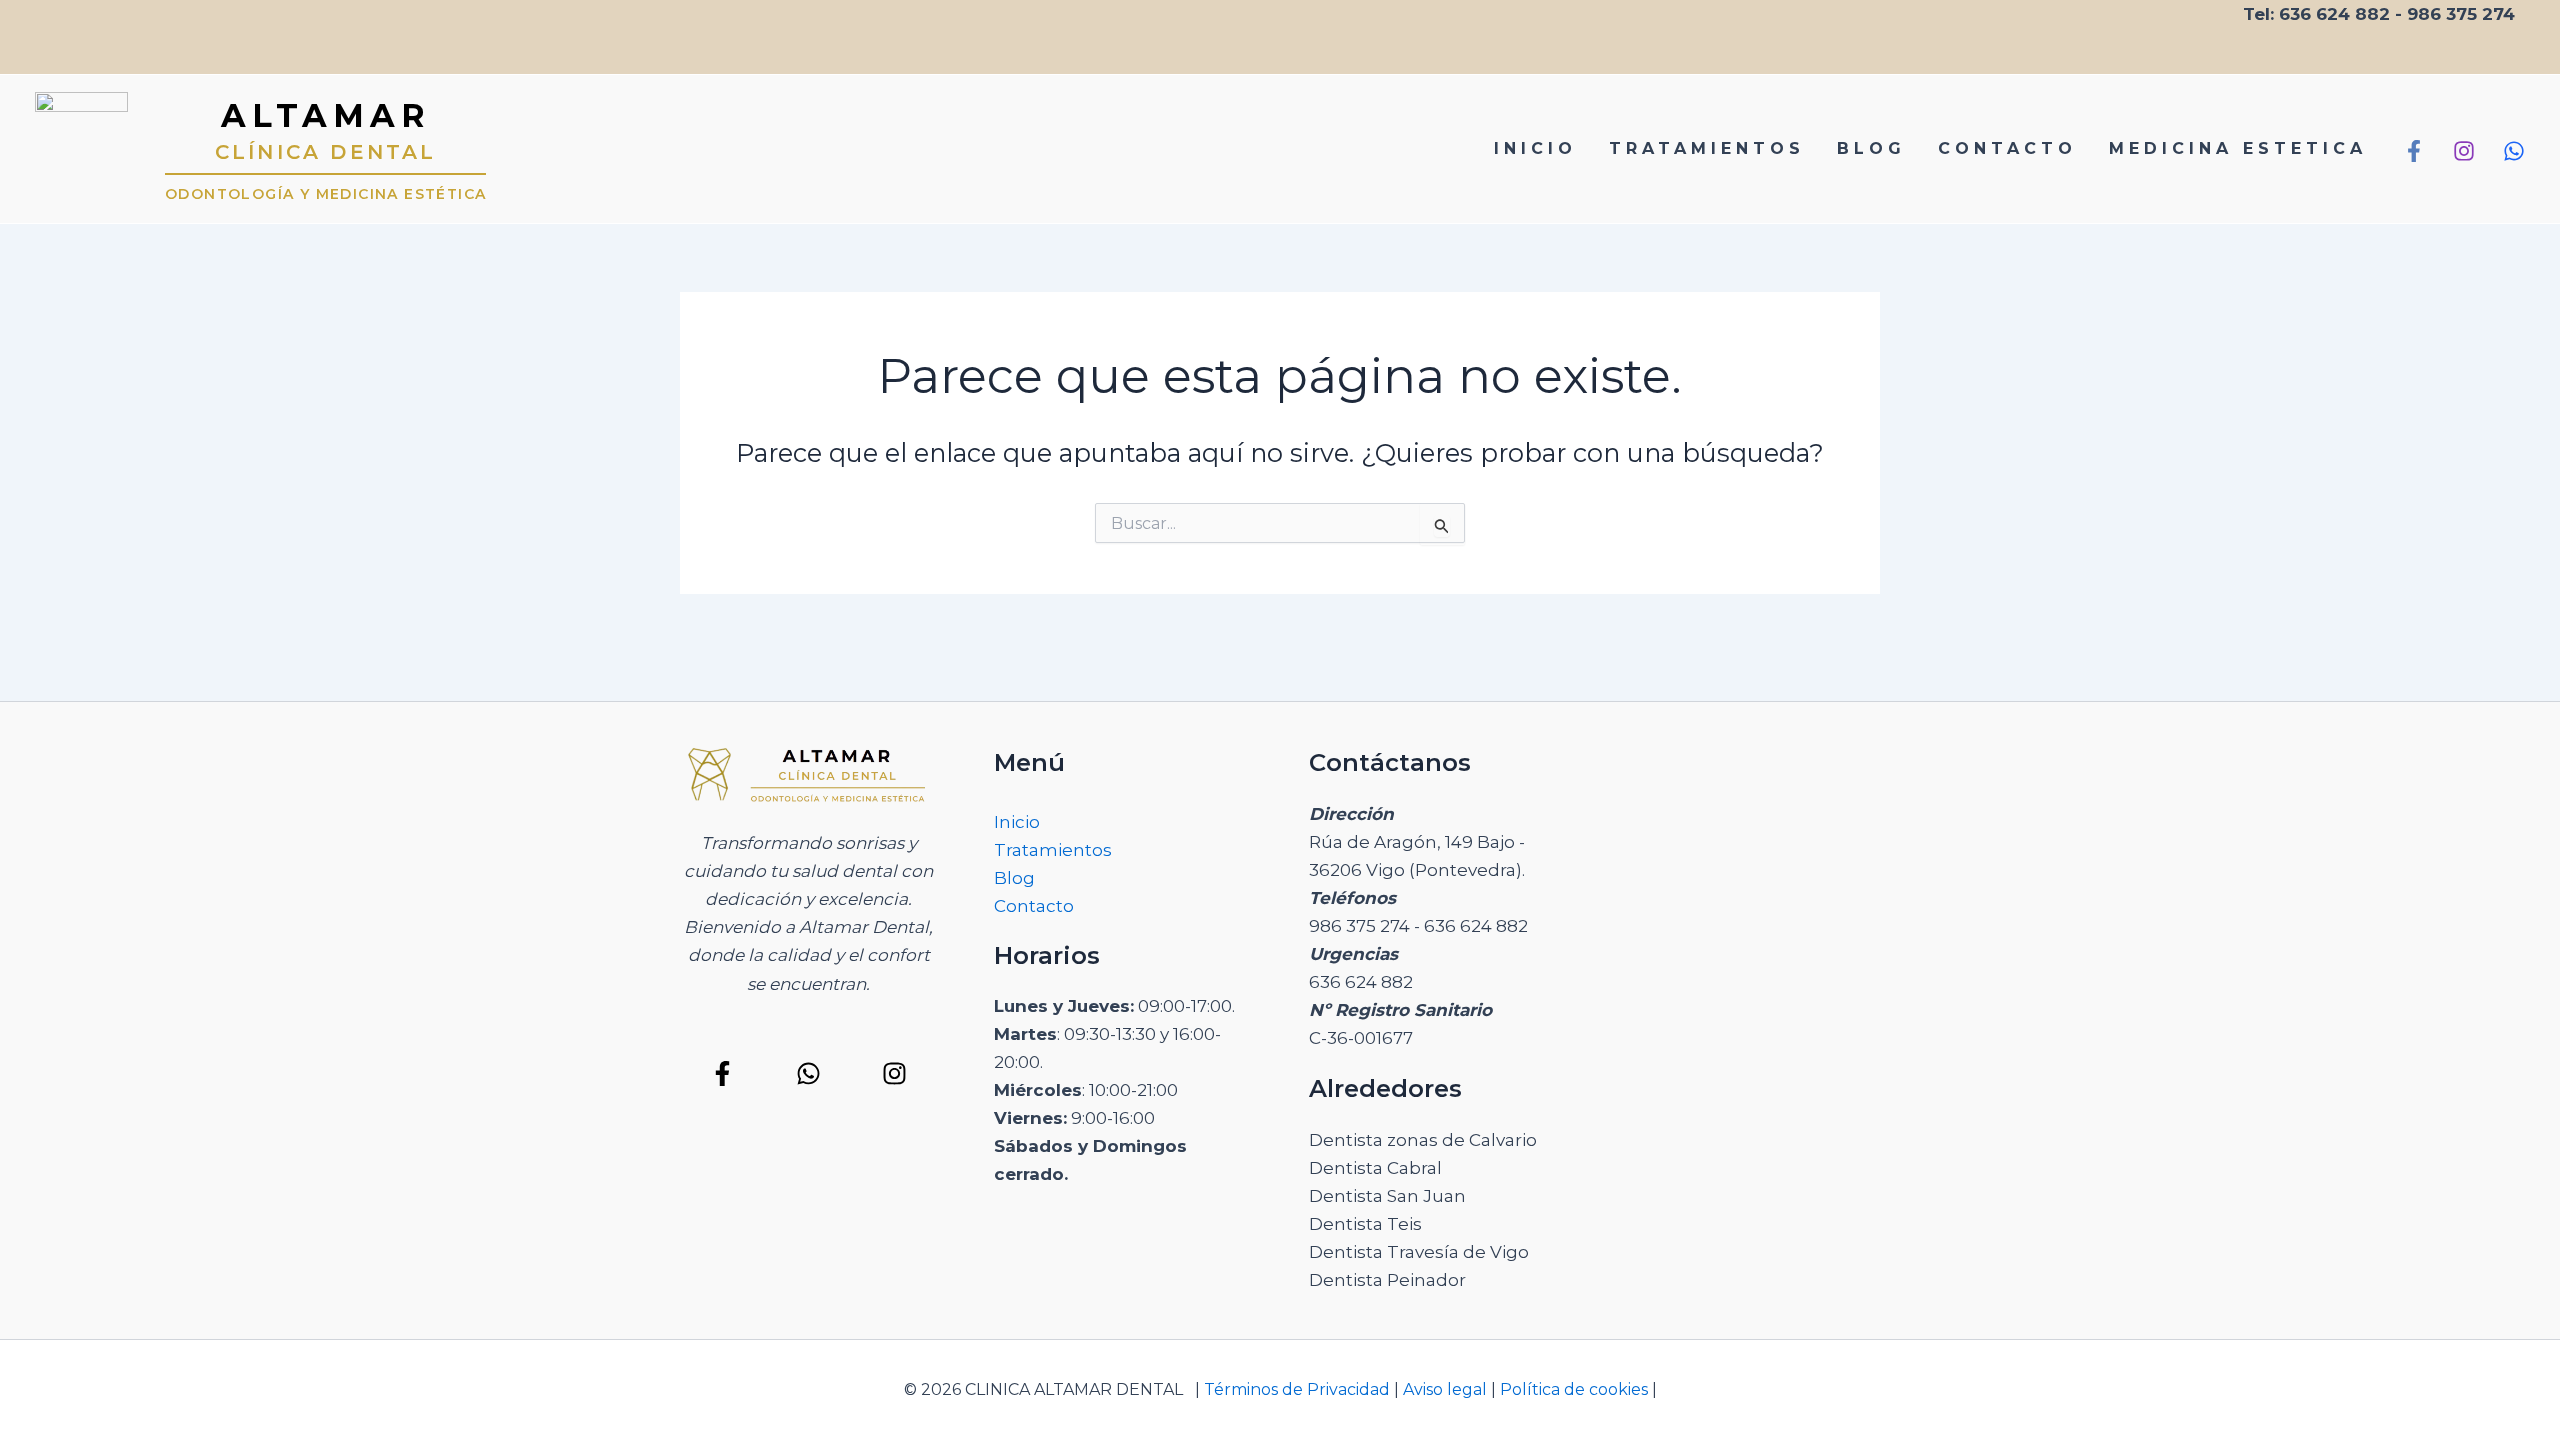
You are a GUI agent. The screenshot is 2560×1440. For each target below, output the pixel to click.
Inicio (1017, 822)
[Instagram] (2464, 151)
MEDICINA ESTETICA (2238, 148)
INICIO (1535, 148)
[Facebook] (2414, 151)
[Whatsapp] (808, 1073)
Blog (1014, 878)
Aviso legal (1445, 1389)
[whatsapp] (2514, 151)
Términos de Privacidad (1295, 1389)
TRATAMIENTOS (1707, 148)
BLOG (1871, 148)
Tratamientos (1053, 850)
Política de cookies (1576, 1389)
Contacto (1034, 906)
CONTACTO (2007, 148)
